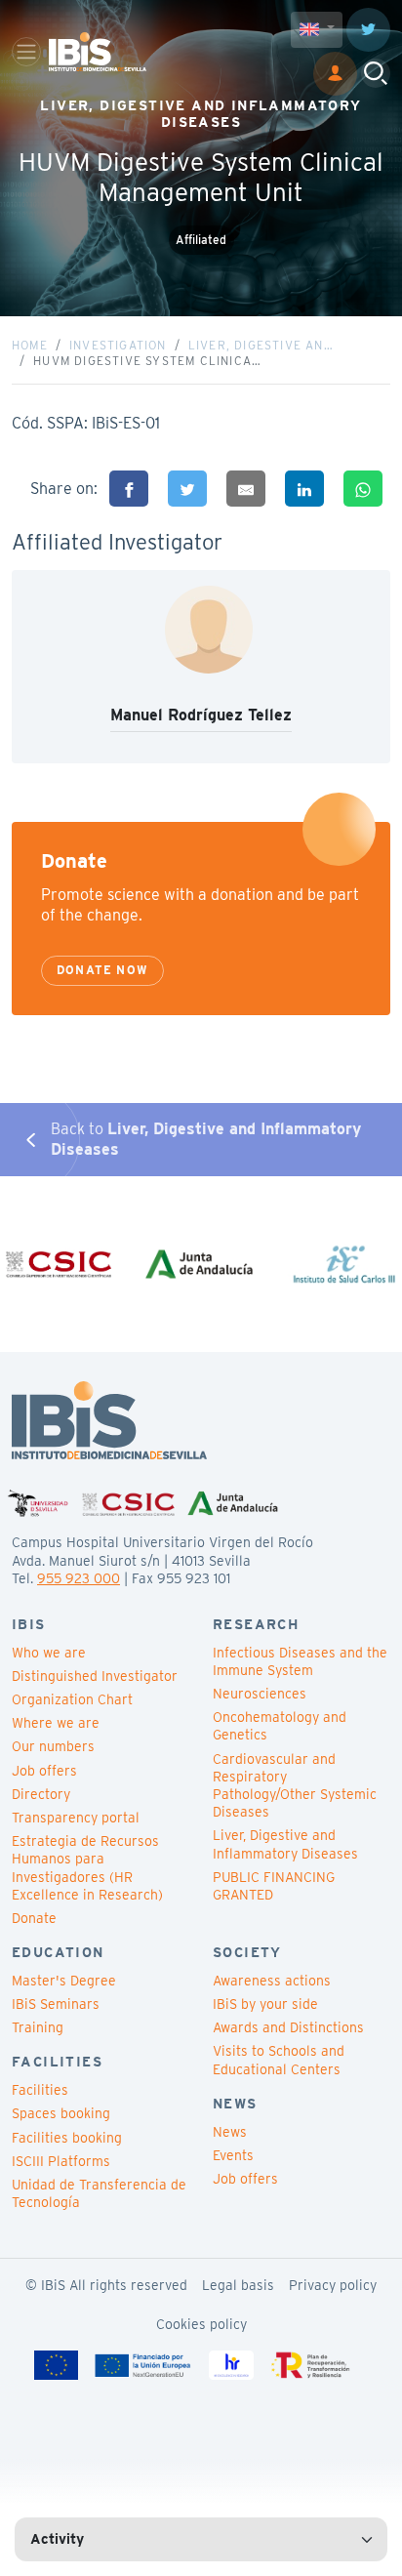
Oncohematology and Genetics (280, 1726)
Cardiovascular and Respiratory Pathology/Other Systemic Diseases (295, 1786)
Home (30, 345)
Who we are (49, 1653)
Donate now (102, 970)
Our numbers (53, 1746)
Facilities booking (67, 2138)
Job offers (44, 1771)
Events (233, 2155)
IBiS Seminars (56, 2004)
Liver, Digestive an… (261, 345)
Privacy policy (333, 2285)
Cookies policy (201, 2324)
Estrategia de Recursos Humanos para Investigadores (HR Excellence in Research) (87, 1868)
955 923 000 (79, 1578)
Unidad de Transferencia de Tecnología (99, 2193)
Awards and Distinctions (288, 2027)
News (230, 2132)
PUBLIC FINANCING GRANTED (274, 1886)
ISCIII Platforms (61, 2161)
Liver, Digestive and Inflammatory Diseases (285, 1844)
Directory (41, 1794)
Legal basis (238, 2285)
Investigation (118, 345)
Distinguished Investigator (95, 1676)
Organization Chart (72, 1699)
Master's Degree (64, 1981)
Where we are (56, 1723)
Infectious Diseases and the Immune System (300, 1661)
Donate (34, 1918)
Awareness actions (272, 1981)
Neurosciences (260, 1694)
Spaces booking (61, 2113)
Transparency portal (76, 1818)
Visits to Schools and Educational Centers (279, 2060)
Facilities (40, 2090)
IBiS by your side (265, 2004)
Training (38, 2027)
